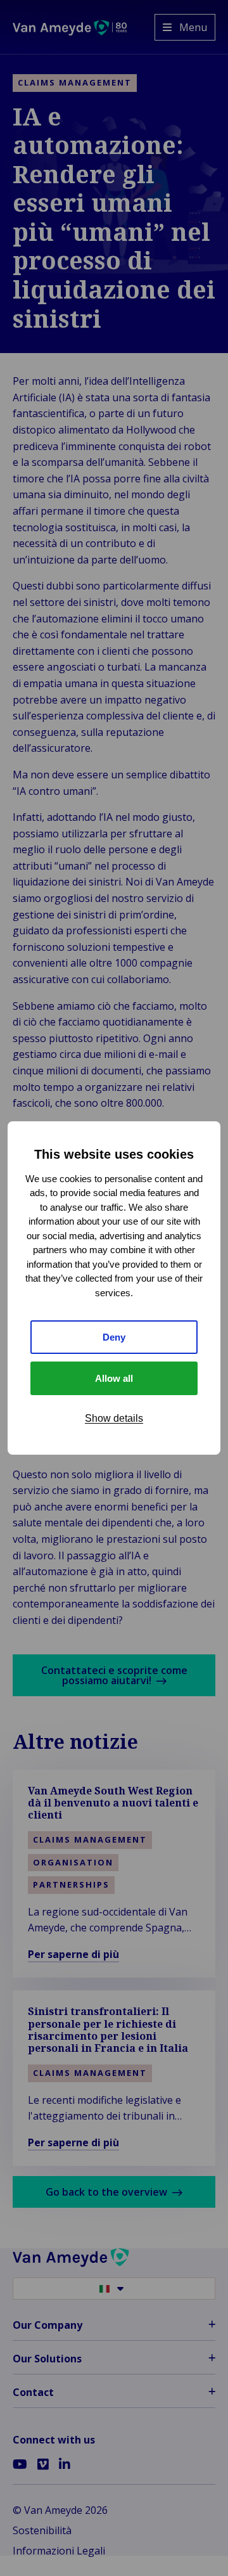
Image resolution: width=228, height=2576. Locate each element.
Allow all (114, 1378)
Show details (114, 1418)
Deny (114, 1337)
